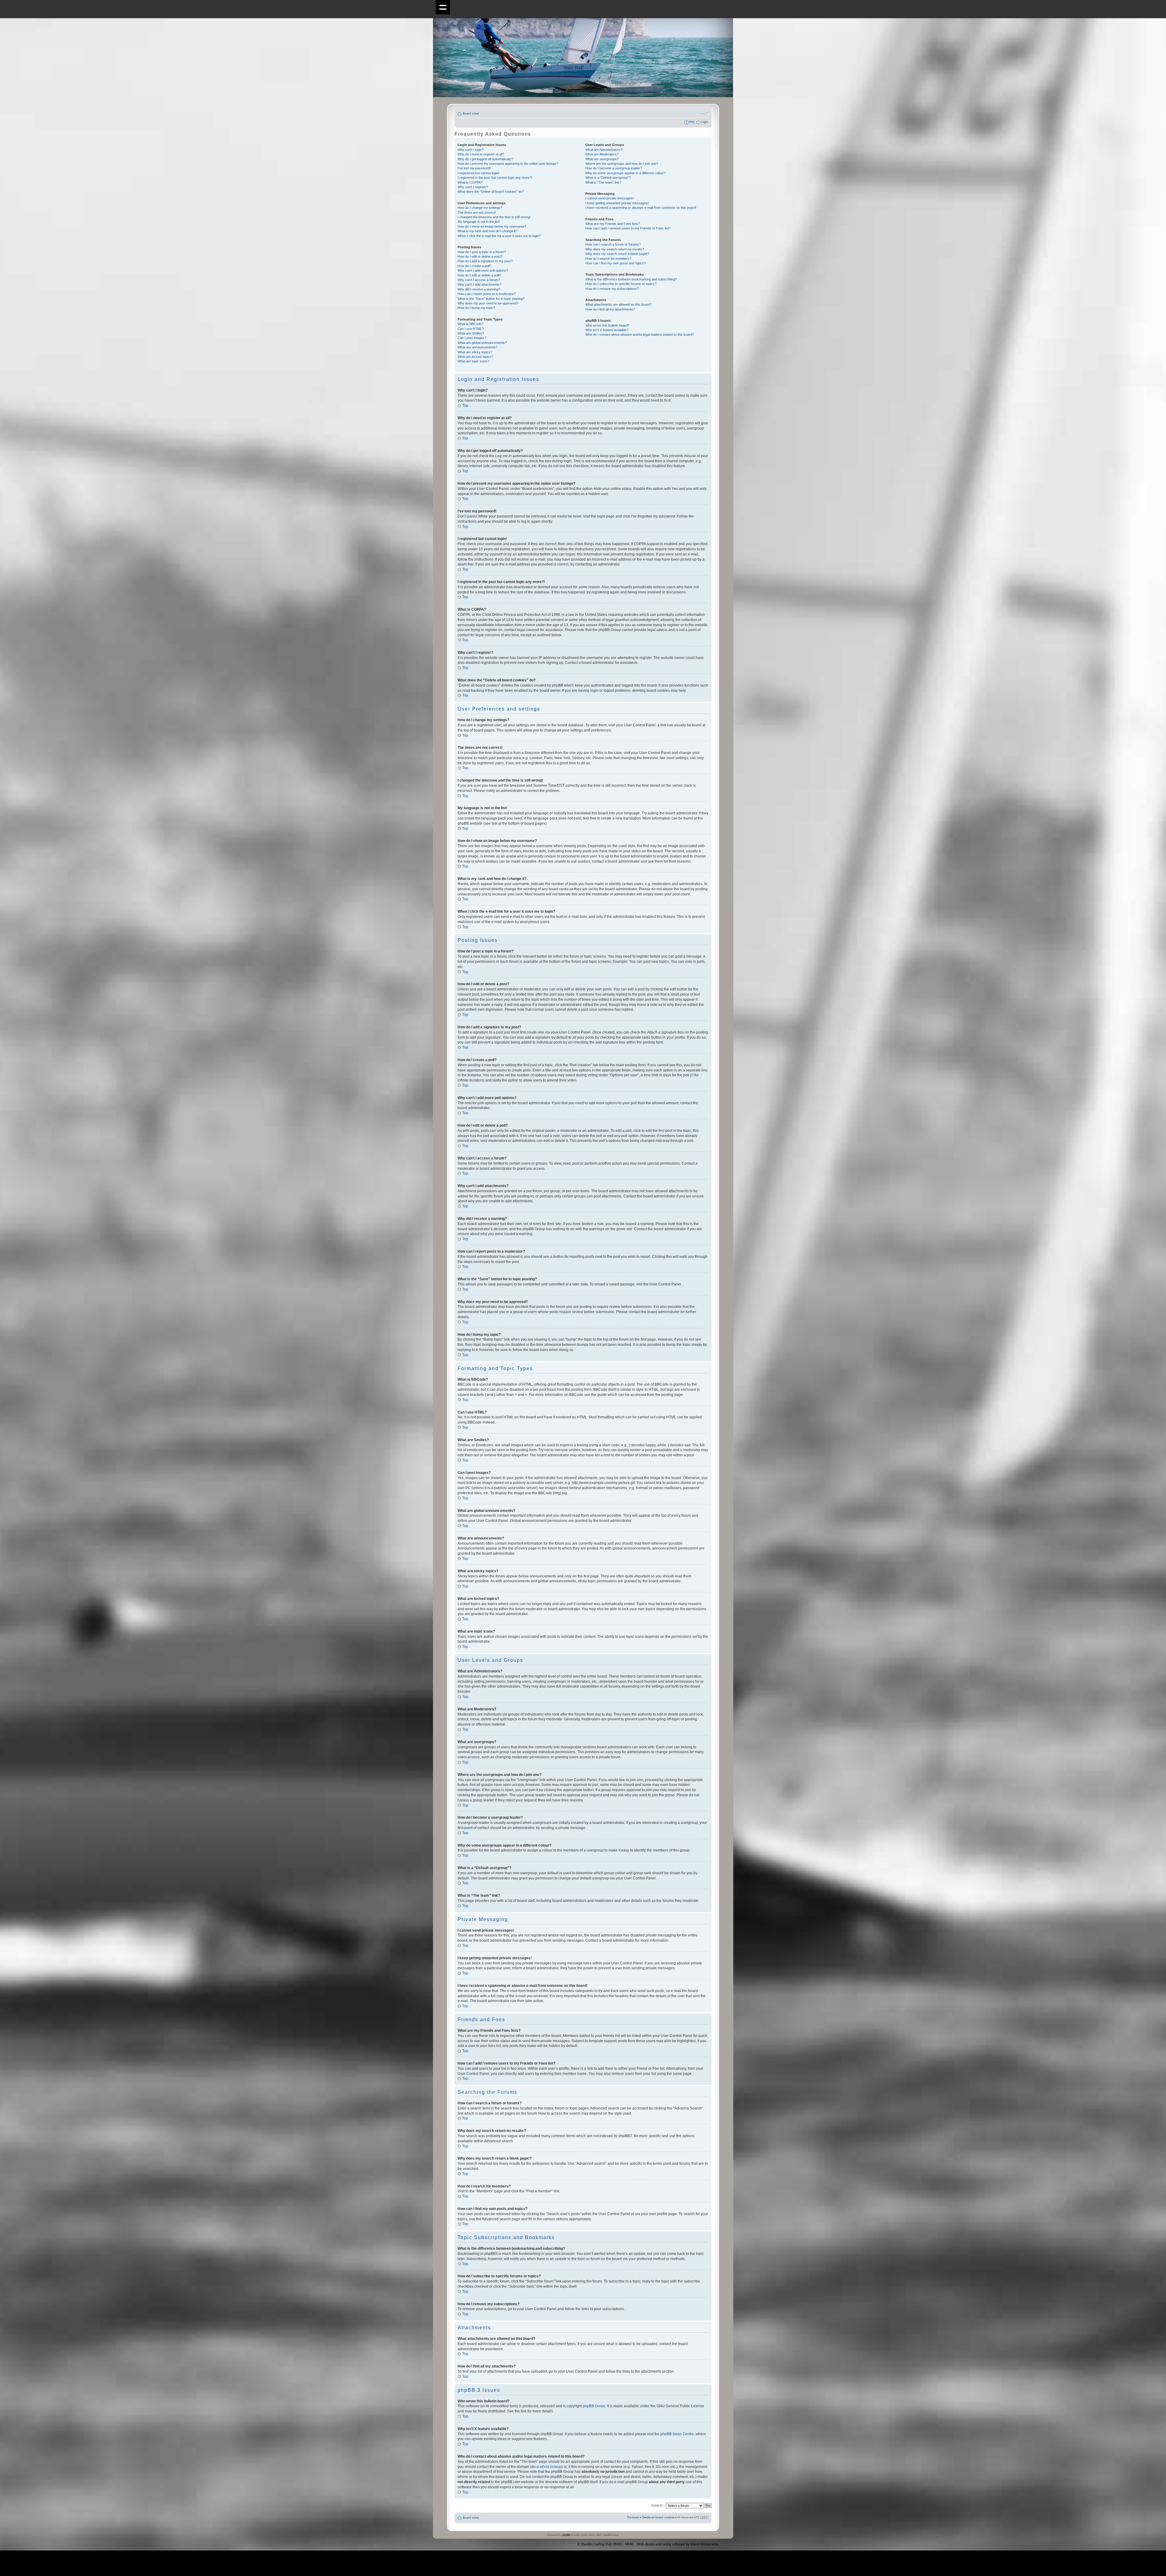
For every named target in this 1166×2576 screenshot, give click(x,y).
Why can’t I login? (470, 150)
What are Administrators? (604, 150)
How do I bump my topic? (476, 308)
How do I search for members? (608, 259)
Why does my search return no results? (615, 249)
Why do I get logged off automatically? (485, 159)
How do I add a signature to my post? (485, 261)
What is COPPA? (470, 182)
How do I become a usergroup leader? (614, 168)
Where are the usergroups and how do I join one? (622, 164)
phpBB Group (594, 2406)
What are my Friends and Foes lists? (613, 224)
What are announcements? (477, 347)
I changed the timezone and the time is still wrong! (494, 217)
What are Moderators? (602, 154)
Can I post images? (472, 338)
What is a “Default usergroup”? (608, 178)
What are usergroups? (602, 159)
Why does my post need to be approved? (488, 303)
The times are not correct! (477, 212)
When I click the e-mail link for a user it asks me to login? (499, 236)
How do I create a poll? (474, 266)
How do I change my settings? (480, 208)
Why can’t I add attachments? (479, 284)
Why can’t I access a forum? (479, 280)
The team (633, 2518)
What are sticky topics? (475, 352)
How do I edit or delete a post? (480, 256)
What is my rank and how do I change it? (488, 231)
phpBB (566, 2535)
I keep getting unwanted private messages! (617, 203)
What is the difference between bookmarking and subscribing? (631, 279)
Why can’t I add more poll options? (483, 270)
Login (705, 122)
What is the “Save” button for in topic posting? (491, 299)
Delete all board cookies (658, 2518)
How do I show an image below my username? (492, 226)
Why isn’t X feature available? (607, 330)
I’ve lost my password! (474, 168)
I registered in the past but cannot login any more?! (495, 178)
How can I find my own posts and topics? (616, 263)
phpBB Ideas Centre (677, 2434)
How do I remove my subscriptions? (612, 289)
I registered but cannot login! (478, 173)
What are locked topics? (475, 357)
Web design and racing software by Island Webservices (678, 2544)
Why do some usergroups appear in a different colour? (626, 173)
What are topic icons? (474, 361)
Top (465, 406)
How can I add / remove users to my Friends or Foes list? (628, 228)
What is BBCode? (470, 324)
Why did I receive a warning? (479, 289)
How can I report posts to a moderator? (487, 294)
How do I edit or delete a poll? (479, 275)
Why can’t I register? (473, 187)
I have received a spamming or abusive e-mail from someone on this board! (641, 208)
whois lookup (551, 2467)
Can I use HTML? (471, 329)
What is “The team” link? (603, 182)
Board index (471, 114)
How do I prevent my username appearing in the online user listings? (508, 164)
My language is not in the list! (479, 222)
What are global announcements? (482, 343)
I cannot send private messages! (610, 198)
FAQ (692, 122)
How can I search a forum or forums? (613, 244)
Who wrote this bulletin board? (607, 325)
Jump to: (657, 2505)
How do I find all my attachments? (610, 309)
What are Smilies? (471, 333)
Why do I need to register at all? (481, 154)
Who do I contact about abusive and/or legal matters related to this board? (640, 334)
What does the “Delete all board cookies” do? (491, 192)
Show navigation (443, 7)
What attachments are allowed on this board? (619, 304)
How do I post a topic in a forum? (482, 252)
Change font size (704, 113)
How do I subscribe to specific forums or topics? (621, 284)
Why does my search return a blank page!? (617, 254)
